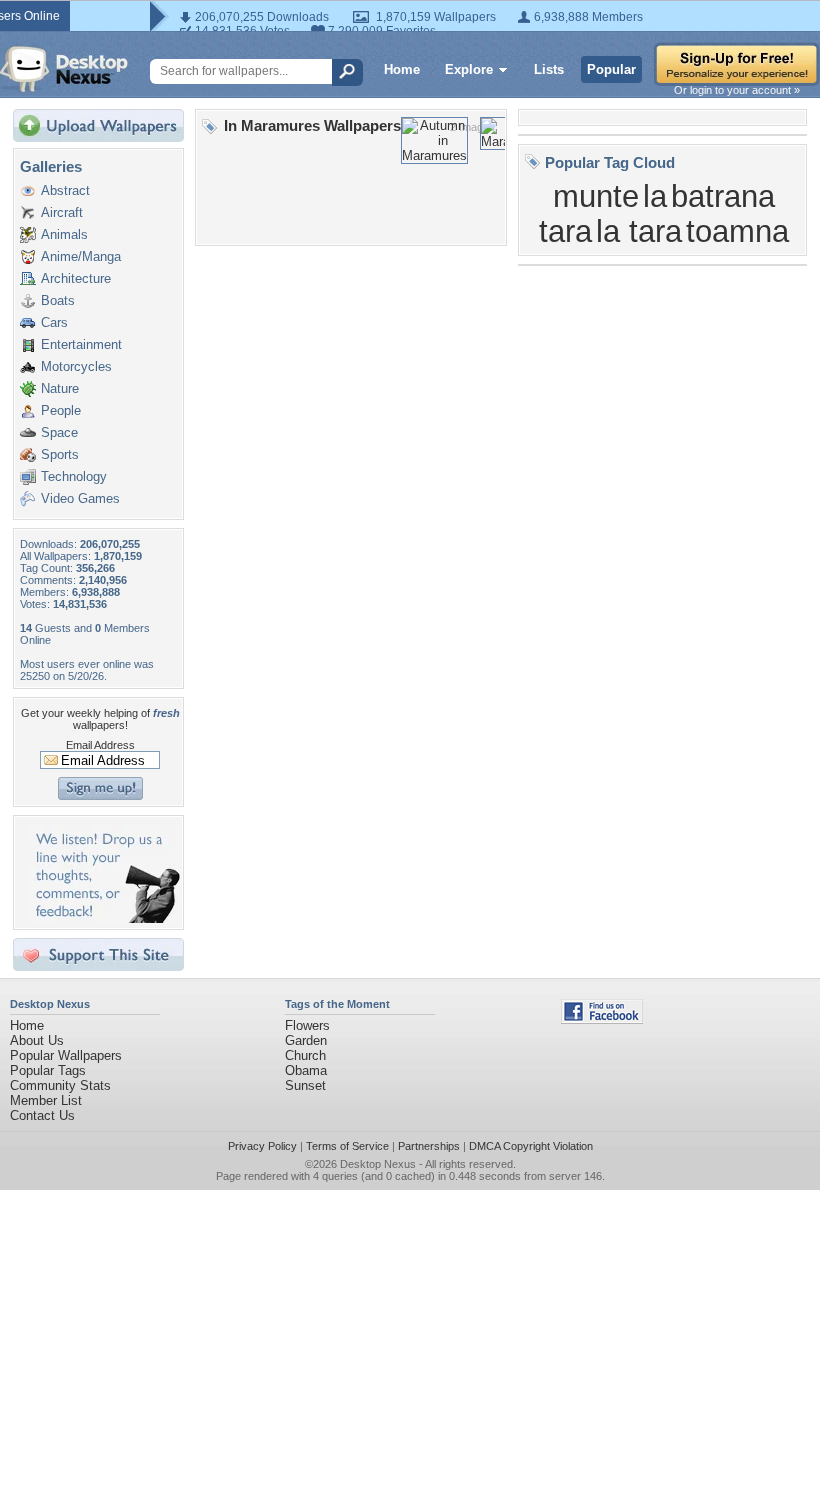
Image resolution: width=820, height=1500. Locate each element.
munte (596, 196)
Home (402, 69)
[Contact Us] (104, 918)
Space (59, 432)
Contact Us (42, 1115)
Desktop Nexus (378, 1164)
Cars (54, 322)
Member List (46, 1100)
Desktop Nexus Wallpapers (64, 69)
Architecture (76, 278)
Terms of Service (347, 1146)
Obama (306, 1070)
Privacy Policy (262, 1146)
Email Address (100, 745)
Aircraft (62, 212)
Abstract (65, 190)
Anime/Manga (81, 256)
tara (565, 231)
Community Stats (60, 1085)
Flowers (307, 1025)
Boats (58, 300)
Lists (549, 69)
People (61, 410)
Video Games (80, 498)
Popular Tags (48, 1070)
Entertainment (81, 344)
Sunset (305, 1085)
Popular (611, 69)
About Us (37, 1040)
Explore (469, 69)
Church (305, 1055)
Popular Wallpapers (66, 1055)
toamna (737, 231)
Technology (74, 476)
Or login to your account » (737, 90)
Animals (64, 234)
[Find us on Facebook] (602, 1019)
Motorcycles (76, 366)
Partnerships (429, 1146)
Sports (60, 454)
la (655, 196)
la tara (639, 231)
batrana (723, 196)
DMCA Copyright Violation (531, 1146)
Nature (60, 388)
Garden (306, 1040)
